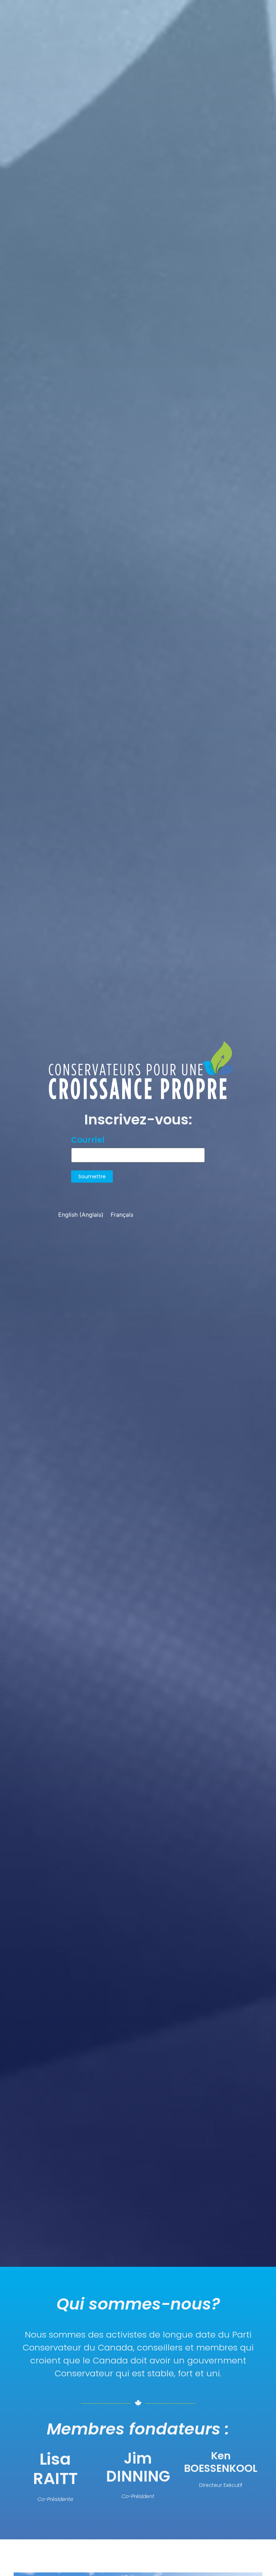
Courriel (88, 1140)
